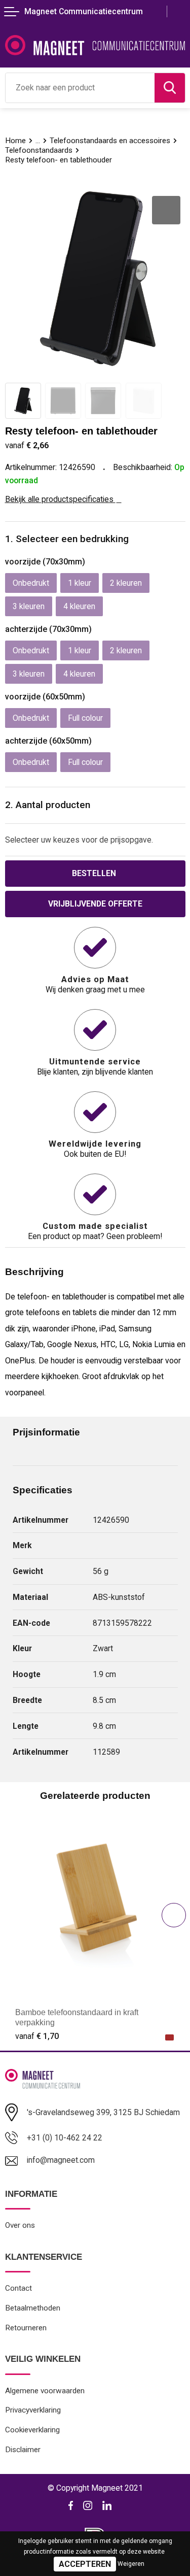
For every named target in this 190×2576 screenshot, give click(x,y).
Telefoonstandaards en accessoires (110, 141)
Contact (18, 2288)
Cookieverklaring (32, 2430)
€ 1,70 (37, 2036)
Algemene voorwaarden (45, 2391)
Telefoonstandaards (39, 150)
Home (15, 141)
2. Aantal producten (48, 805)
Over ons (20, 2225)
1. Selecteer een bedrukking (67, 539)
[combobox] (80, 88)
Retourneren (26, 2328)
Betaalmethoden (33, 2308)
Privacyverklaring (33, 2410)
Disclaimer (23, 2450)
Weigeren (131, 2564)
